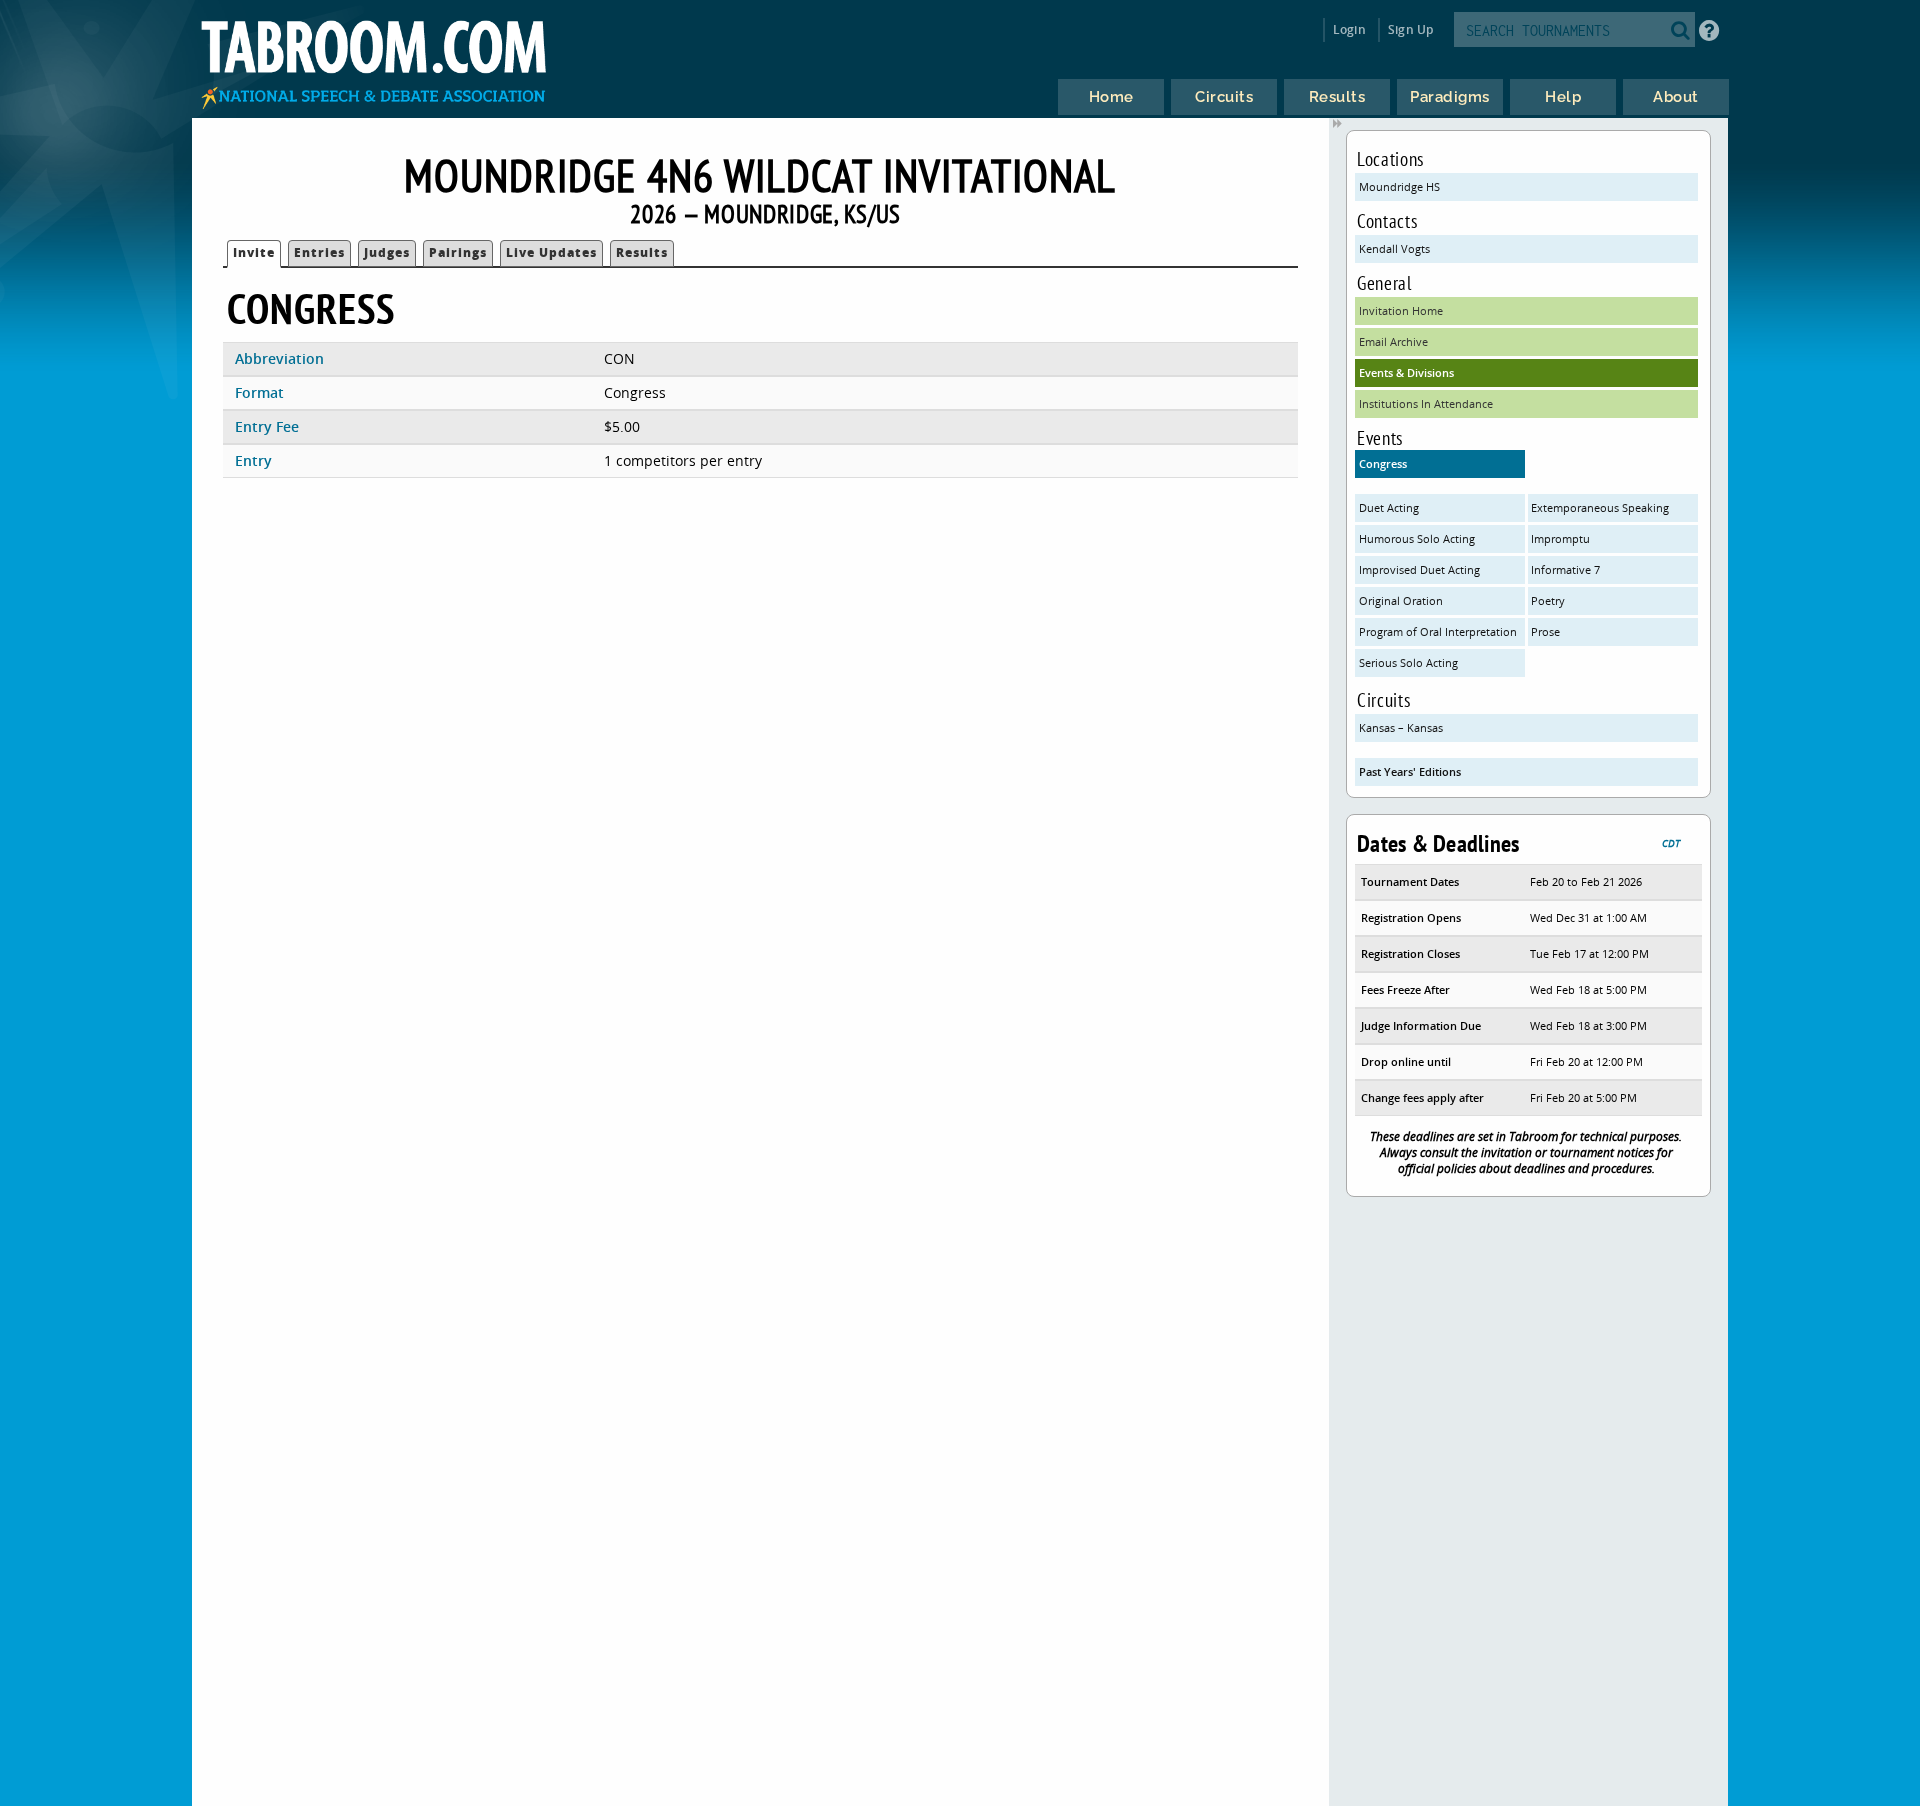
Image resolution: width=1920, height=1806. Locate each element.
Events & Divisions (1406, 372)
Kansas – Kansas (1401, 727)
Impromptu (1560, 538)
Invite (254, 252)
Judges (387, 252)
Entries (319, 252)
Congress (1383, 463)
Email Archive (1393, 341)
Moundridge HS (1399, 186)
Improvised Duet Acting (1419, 569)
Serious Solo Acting (1408, 662)
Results (642, 252)
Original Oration (1401, 600)
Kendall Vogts (1394, 248)
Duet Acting (1389, 507)
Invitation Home (1401, 310)
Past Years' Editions (1410, 771)
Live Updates (551, 252)
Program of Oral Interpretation (1438, 631)
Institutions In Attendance (1426, 403)
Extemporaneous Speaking (1600, 507)
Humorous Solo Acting (1417, 538)
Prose (1545, 631)
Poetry (1548, 600)
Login (1349, 29)
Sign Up (1410, 29)
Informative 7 (1565, 569)
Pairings (458, 252)
